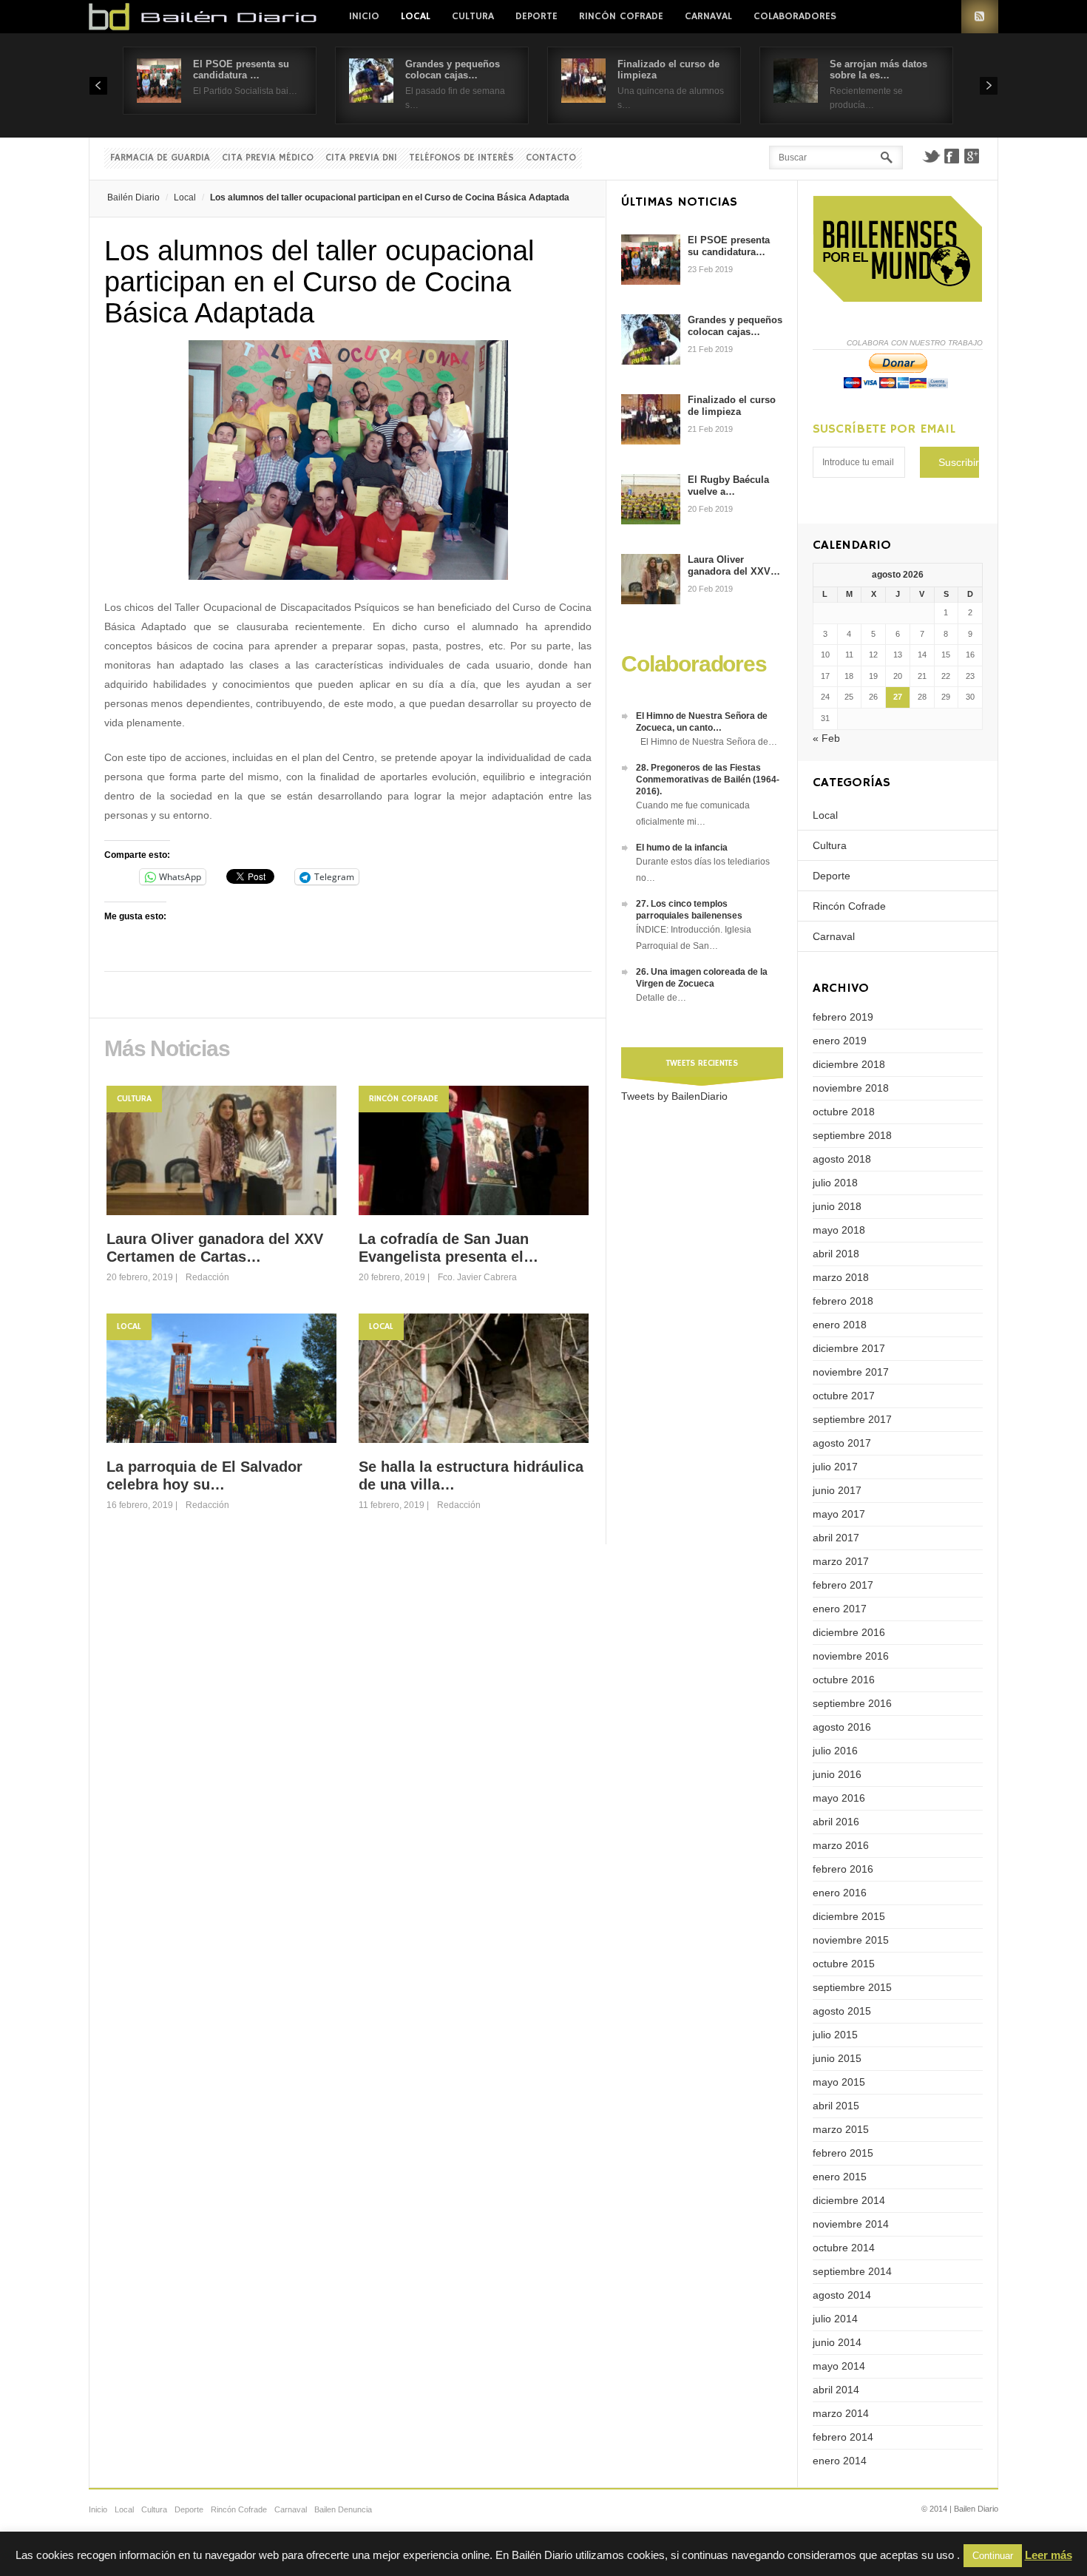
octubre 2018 (844, 1112)
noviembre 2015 (851, 1940)
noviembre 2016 (851, 1656)
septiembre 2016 (852, 1703)
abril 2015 (836, 2106)
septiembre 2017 (852, 1419)
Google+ (972, 156)
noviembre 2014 (851, 2224)
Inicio (364, 16)
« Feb (826, 738)
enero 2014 (840, 2461)
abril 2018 (836, 1254)
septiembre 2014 (852, 2271)
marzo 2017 (841, 1561)
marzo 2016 (841, 1845)
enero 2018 (840, 1325)
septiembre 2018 (852, 1135)
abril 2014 (836, 2390)
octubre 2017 (844, 1396)
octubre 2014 (844, 2248)
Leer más (1049, 2555)
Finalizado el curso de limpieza (732, 406)
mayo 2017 (839, 1514)
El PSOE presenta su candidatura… (729, 246)
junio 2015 (837, 2058)
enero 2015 (840, 2177)
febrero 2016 (843, 1869)
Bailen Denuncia (343, 2509)
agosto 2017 (842, 1443)
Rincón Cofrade (621, 16)
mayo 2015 (839, 2082)
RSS (980, 17)
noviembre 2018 (851, 1088)
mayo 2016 (839, 1798)
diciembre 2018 (849, 1064)
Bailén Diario (133, 197)
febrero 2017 (843, 1585)
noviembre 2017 (851, 1372)
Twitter (931, 156)
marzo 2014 (841, 2413)
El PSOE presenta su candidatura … (241, 70)
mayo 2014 (839, 2366)
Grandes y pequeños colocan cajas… (453, 70)
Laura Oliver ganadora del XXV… (734, 565)
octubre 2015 (844, 1964)
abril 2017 (836, 1538)
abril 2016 (836, 1822)
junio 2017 (837, 1490)
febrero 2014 (843, 2437)
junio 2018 (837, 1206)
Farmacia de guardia (160, 158)
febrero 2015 (843, 2153)
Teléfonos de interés (461, 158)
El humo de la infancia (682, 848)
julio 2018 (835, 1183)
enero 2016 (840, 1893)
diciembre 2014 (849, 2200)
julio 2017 (835, 1467)
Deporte (536, 16)
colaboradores (795, 16)
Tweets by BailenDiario (674, 1096)
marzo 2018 (841, 1277)
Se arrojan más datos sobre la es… (878, 70)
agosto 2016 (842, 1727)
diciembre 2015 (849, 1916)
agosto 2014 (842, 2295)
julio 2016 (835, 1751)
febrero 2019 (843, 1017)
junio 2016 (837, 1774)
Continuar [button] (993, 2556)
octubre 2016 (844, 1680)
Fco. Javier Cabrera (477, 1277)
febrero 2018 (843, 1301)
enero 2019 (840, 1041)
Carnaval (708, 16)
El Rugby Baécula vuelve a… (728, 486)
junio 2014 (837, 2342)
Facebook (952, 156)
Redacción (207, 1277)
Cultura (473, 16)
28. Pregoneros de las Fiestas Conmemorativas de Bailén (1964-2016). (708, 780)
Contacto (551, 158)
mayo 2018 (839, 1230)
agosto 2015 (842, 2011)
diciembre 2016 (849, 1632)
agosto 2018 (842, 1159)
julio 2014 (835, 2319)
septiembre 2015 (852, 1987)
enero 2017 (840, 1609)
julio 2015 (835, 2035)
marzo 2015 (841, 2129)
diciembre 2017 (849, 1348)
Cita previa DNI (361, 158)
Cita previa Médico (268, 158)
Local (416, 16)
